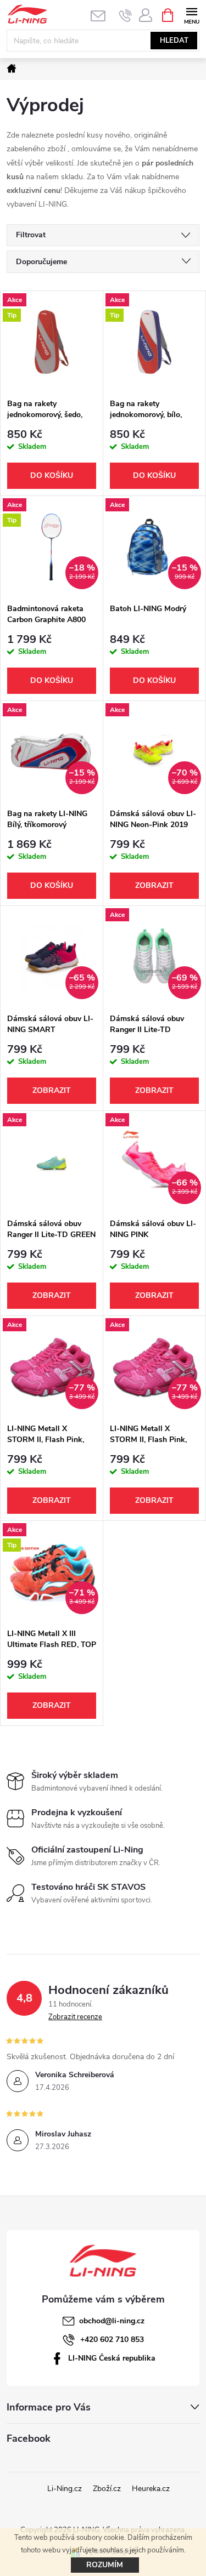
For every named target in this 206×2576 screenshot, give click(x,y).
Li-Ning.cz (65, 2489)
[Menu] (191, 15)
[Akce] (52, 1162)
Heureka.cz (151, 2489)
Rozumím (105, 2565)
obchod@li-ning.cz (112, 2321)
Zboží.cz (107, 2489)
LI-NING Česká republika (112, 2358)
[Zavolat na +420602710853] (126, 15)
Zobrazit (154, 885)
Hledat (174, 41)
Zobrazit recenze (75, 2017)
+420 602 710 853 (112, 2340)
